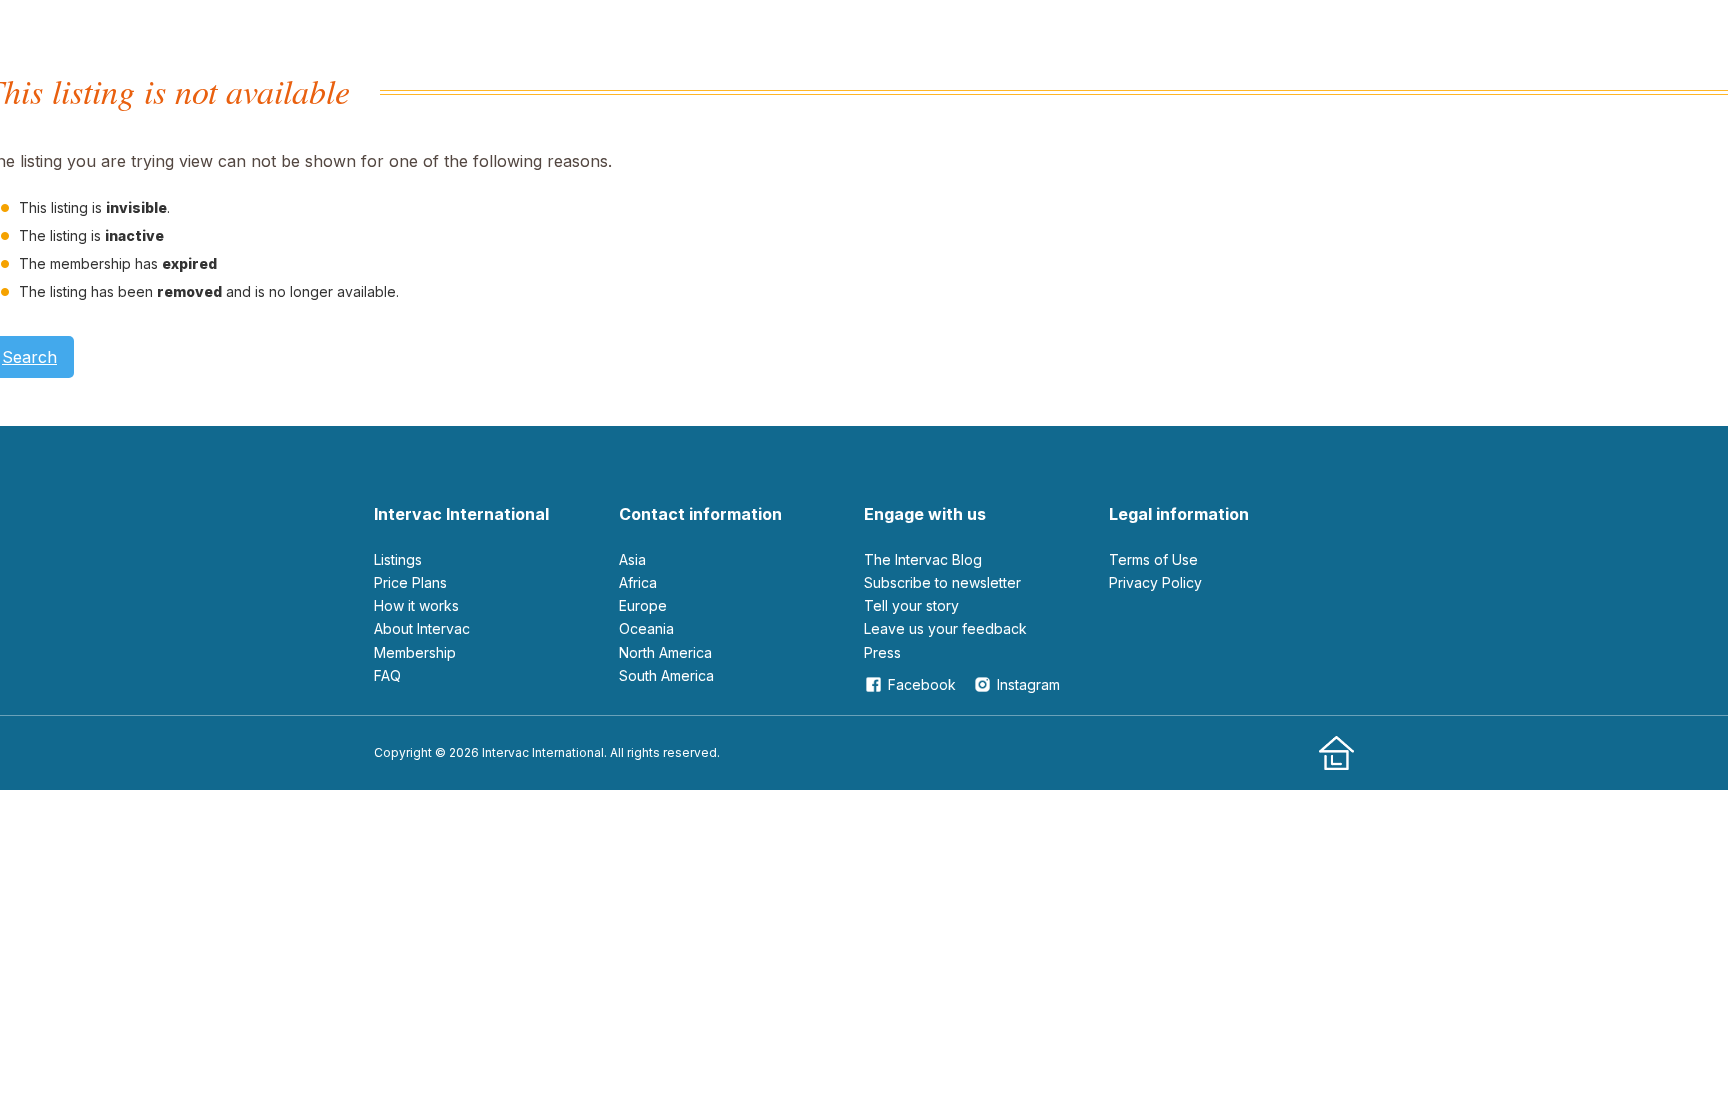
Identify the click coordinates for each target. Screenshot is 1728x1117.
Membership (415, 652)
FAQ (387, 675)
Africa (638, 582)
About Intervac (422, 628)
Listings (398, 559)
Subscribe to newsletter (942, 582)
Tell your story (911, 605)
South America (666, 675)
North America (665, 652)
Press (882, 652)
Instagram (1028, 684)
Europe (643, 605)
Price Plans (410, 582)
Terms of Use (1153, 559)
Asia (632, 559)
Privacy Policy (1155, 582)
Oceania (646, 628)
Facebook (922, 684)
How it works (416, 605)
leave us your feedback (945, 628)
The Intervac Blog (923, 559)
